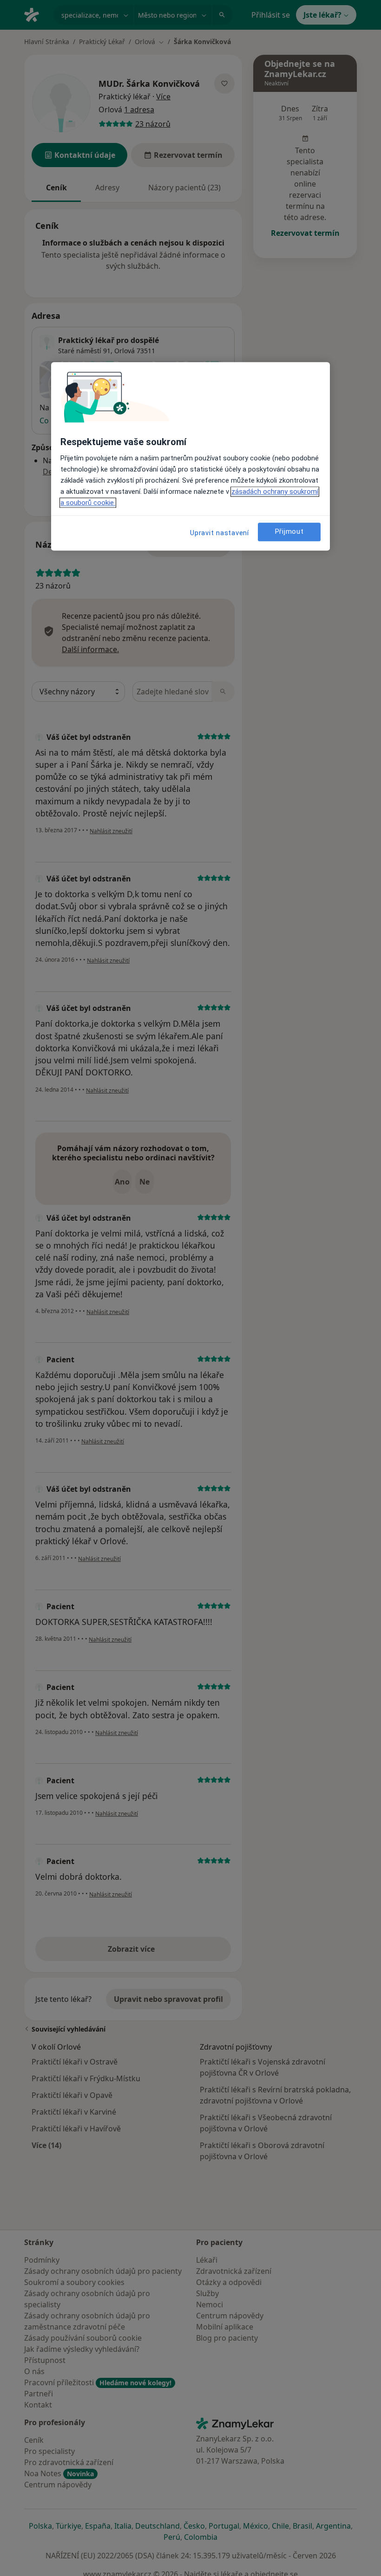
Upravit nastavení (220, 533)
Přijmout (289, 531)
